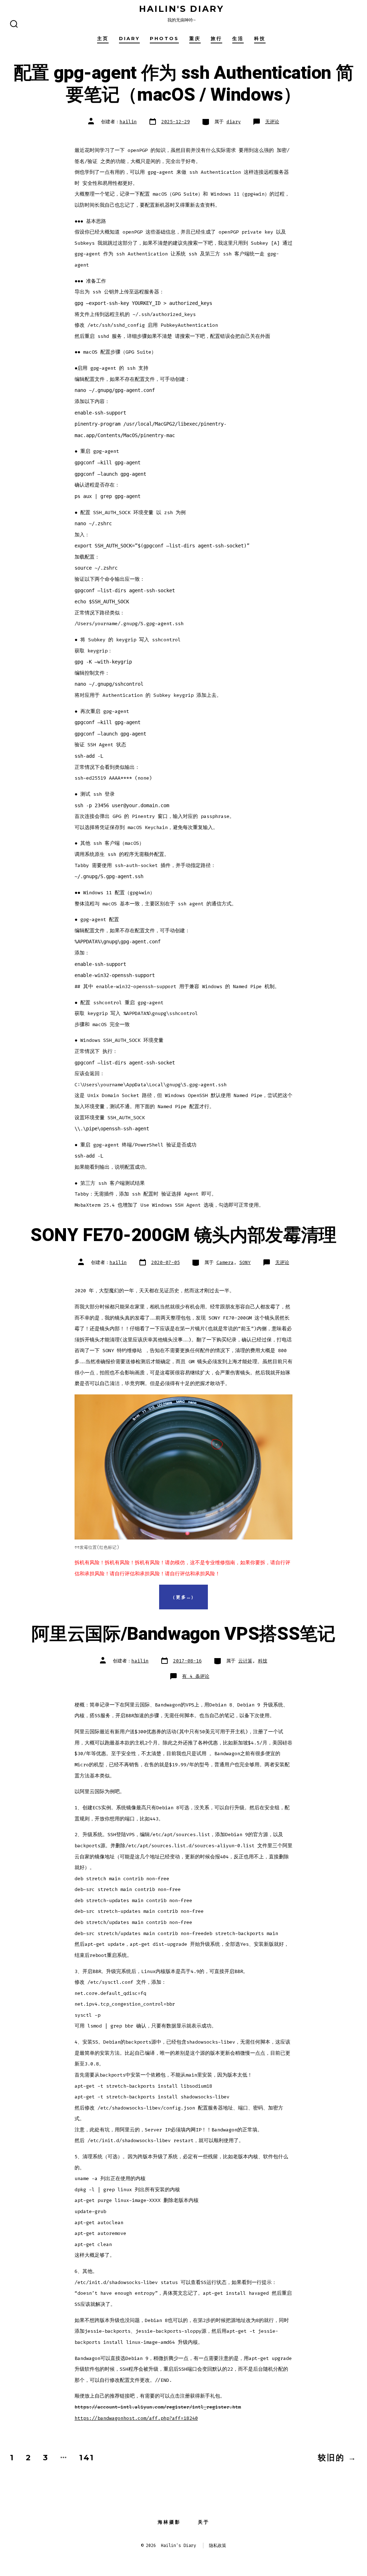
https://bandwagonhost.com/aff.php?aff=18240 (136, 2418)
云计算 (245, 1661)
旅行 (216, 39)
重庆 (195, 39)
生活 (238, 39)
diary (129, 39)
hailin (128, 122)
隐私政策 (218, 2546)
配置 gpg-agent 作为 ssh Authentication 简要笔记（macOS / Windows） (183, 84)
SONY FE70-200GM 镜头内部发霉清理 (183, 1235)
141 (87, 2457)
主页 (103, 39)
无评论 (272, 122)
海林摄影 (169, 2522)
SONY (245, 1262)
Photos (164, 39)
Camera (225, 1262)
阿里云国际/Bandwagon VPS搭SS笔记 (183, 1634)
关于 (204, 2522)
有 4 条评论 (196, 1676)
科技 (260, 39)
